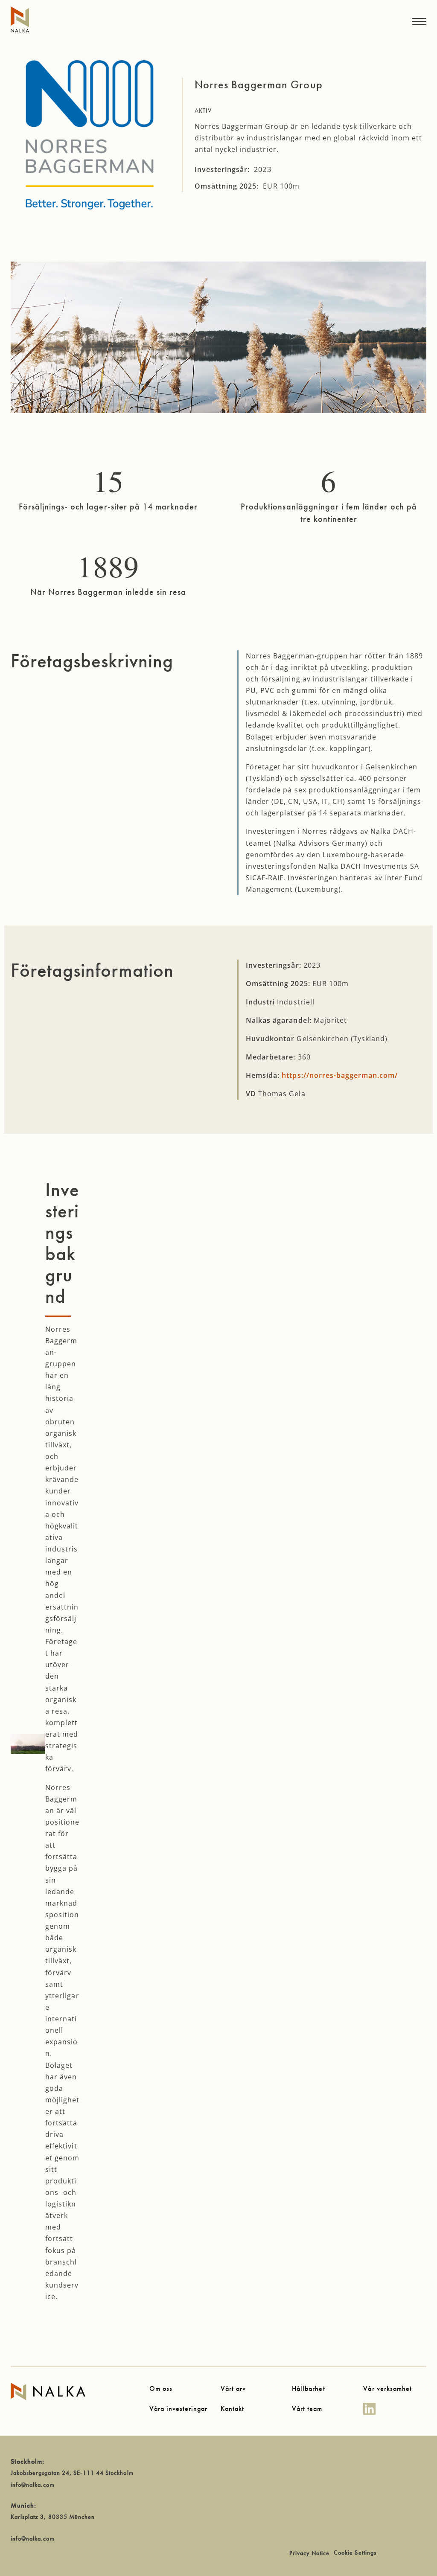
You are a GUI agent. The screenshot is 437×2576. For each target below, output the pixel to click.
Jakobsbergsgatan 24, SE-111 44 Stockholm (72, 2473)
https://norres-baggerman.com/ (340, 1075)
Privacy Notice (310, 2553)
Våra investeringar (179, 2409)
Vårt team (307, 2409)
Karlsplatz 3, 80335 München (53, 2517)
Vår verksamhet (387, 2388)
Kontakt (232, 2409)
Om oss (161, 2388)
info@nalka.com (33, 2485)
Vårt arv (233, 2388)
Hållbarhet (308, 2388)
